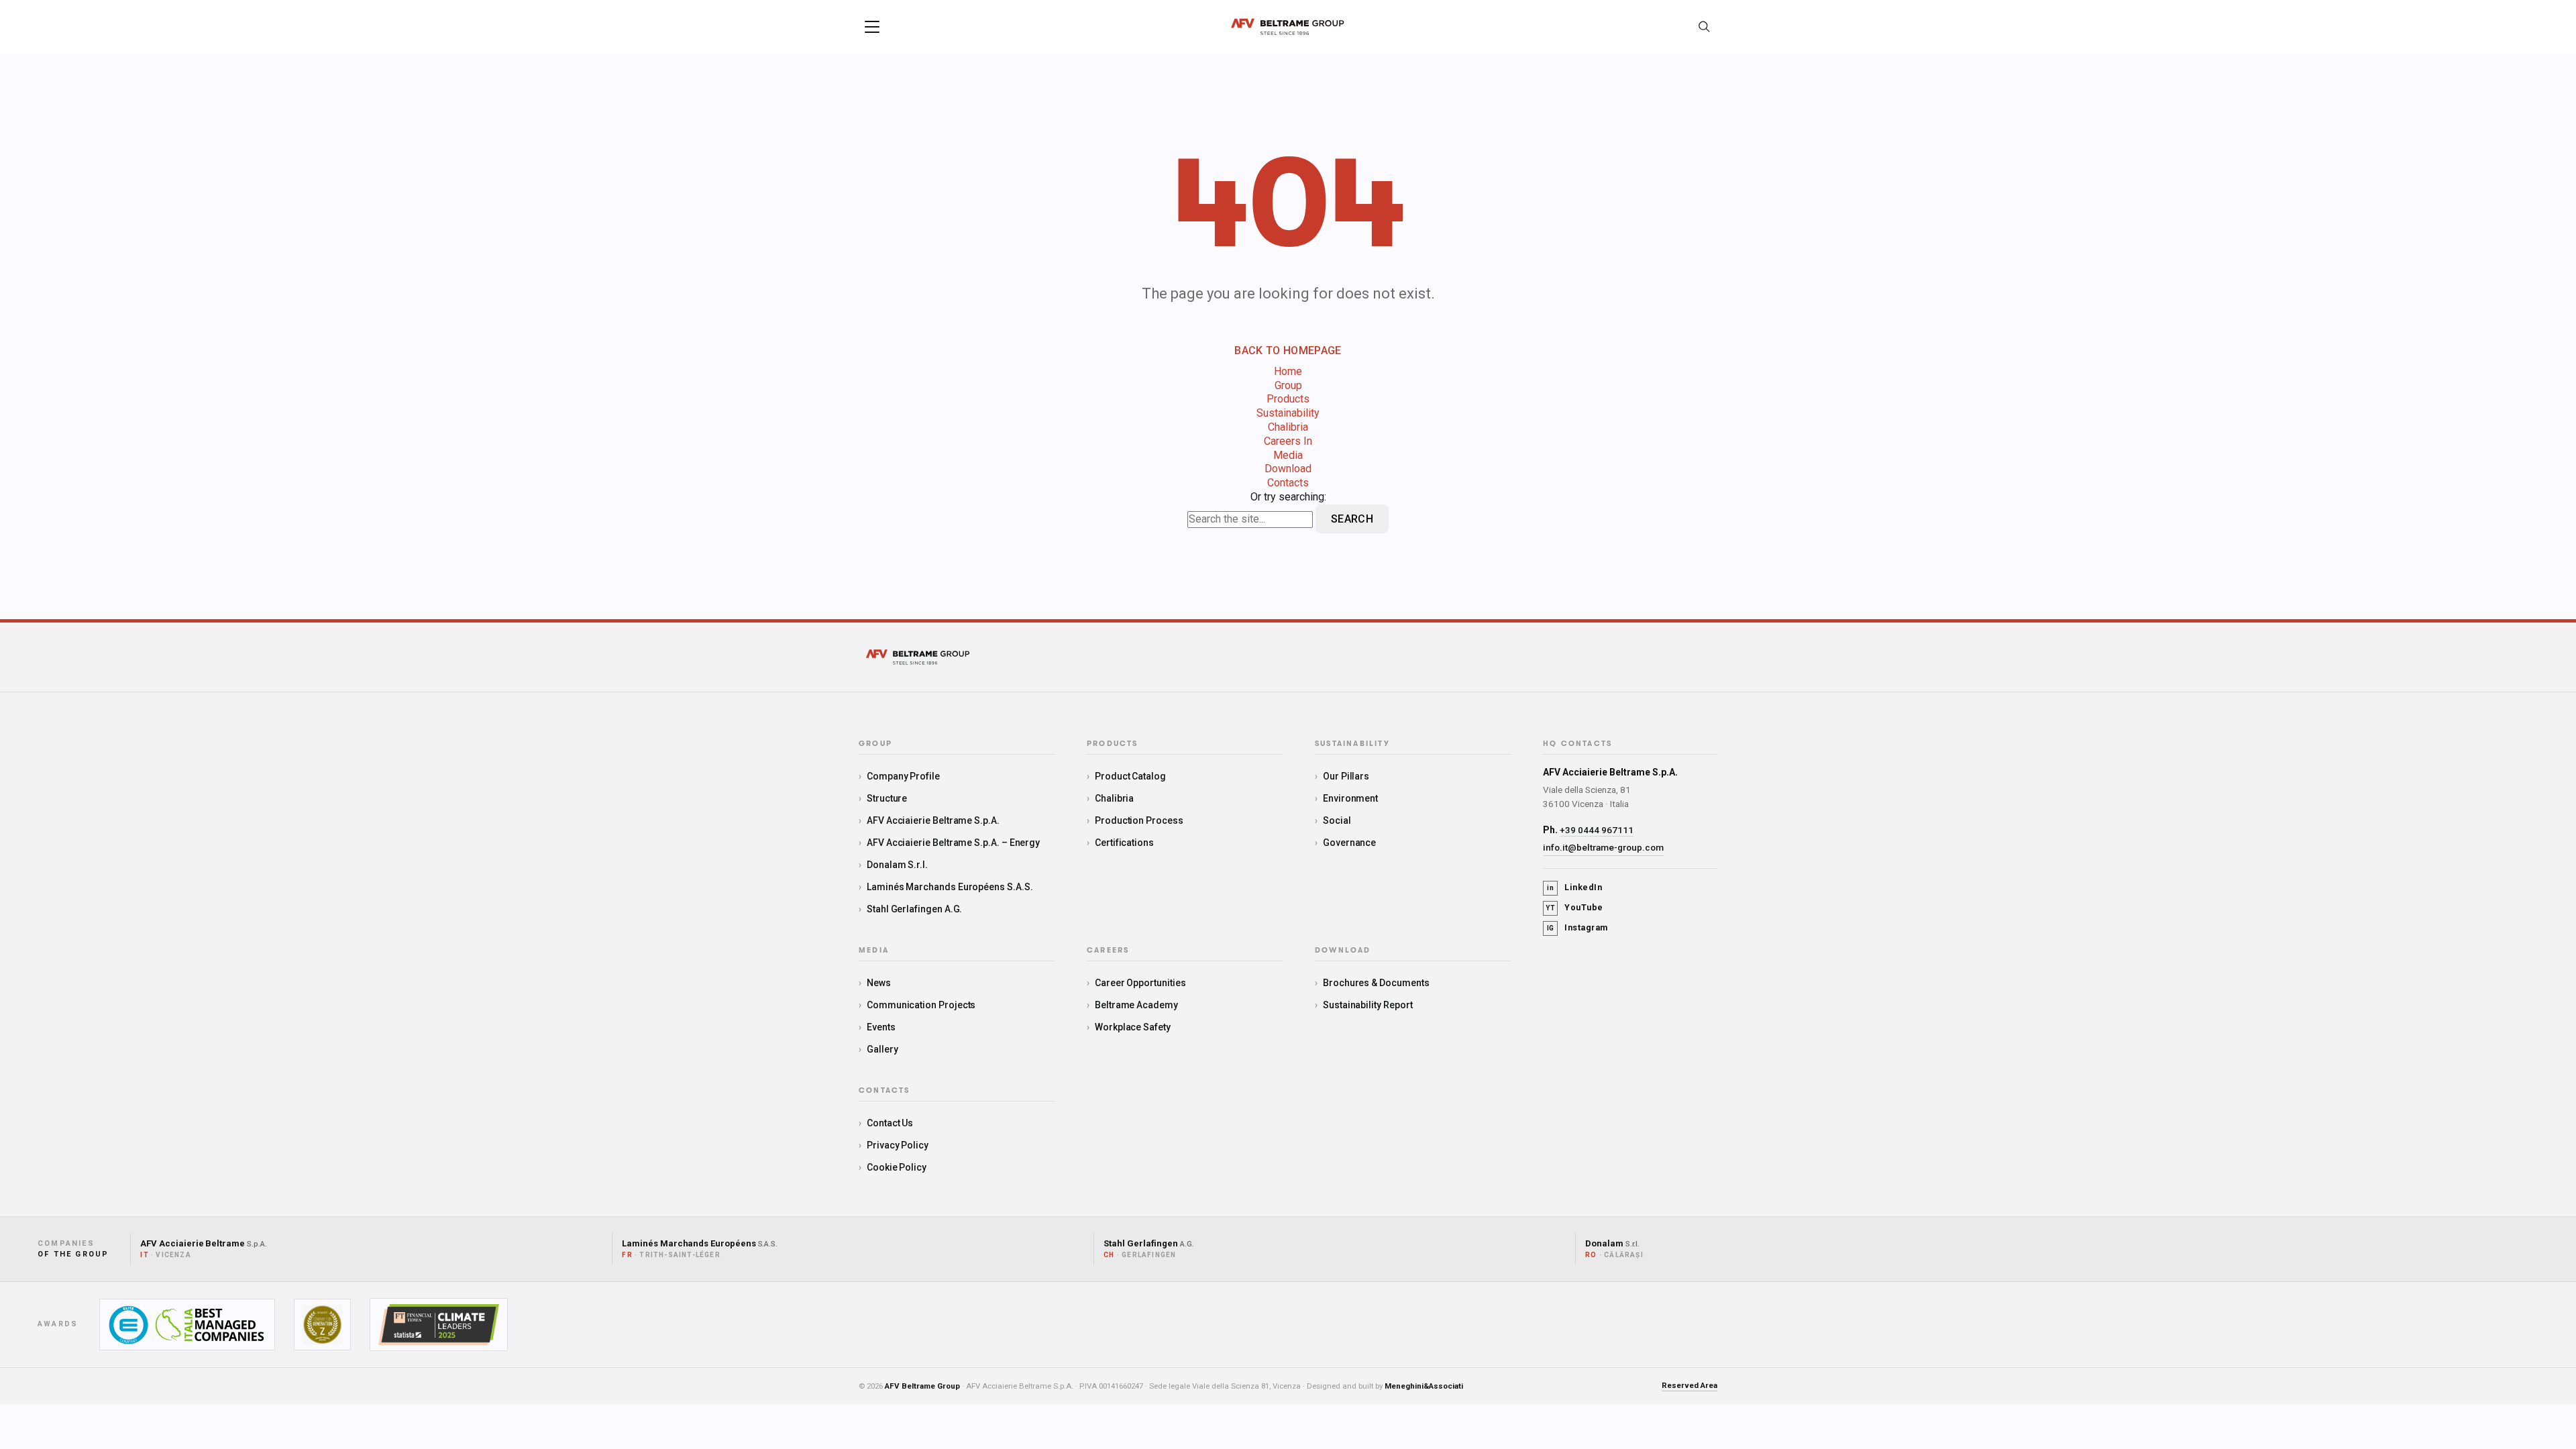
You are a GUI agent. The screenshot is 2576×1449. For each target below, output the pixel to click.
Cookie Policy (897, 1167)
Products (1288, 399)
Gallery (882, 1049)
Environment (1350, 798)
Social (1337, 820)
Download (1288, 469)
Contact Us (890, 1123)
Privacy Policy (898, 1145)
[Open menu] (872, 27)
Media (1288, 455)
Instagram (1577, 927)
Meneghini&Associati (1424, 1386)
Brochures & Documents (1376, 983)
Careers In (1288, 441)
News (879, 983)
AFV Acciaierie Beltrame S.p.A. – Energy (953, 843)
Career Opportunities (1140, 983)
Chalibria (1288, 427)
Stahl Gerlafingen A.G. (914, 909)
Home (1288, 371)
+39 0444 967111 (1597, 830)
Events (881, 1027)
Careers (1108, 951)
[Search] (1704, 27)
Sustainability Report (1368, 1005)
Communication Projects (921, 1005)
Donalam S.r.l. (897, 865)
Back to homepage (1288, 351)
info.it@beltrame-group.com (1603, 847)
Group (1288, 385)
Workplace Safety (1133, 1027)
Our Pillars (1346, 776)
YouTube (1574, 907)
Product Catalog (1130, 776)
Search (1352, 519)
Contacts (1288, 483)
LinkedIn (1574, 887)
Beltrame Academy (1136, 1005)
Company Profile (903, 776)
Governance (1349, 843)
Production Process (1139, 820)
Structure (887, 798)
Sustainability (1288, 413)
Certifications (1124, 843)
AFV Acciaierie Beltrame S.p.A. (933, 820)
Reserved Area (1689, 1385)
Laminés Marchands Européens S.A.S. (950, 887)
